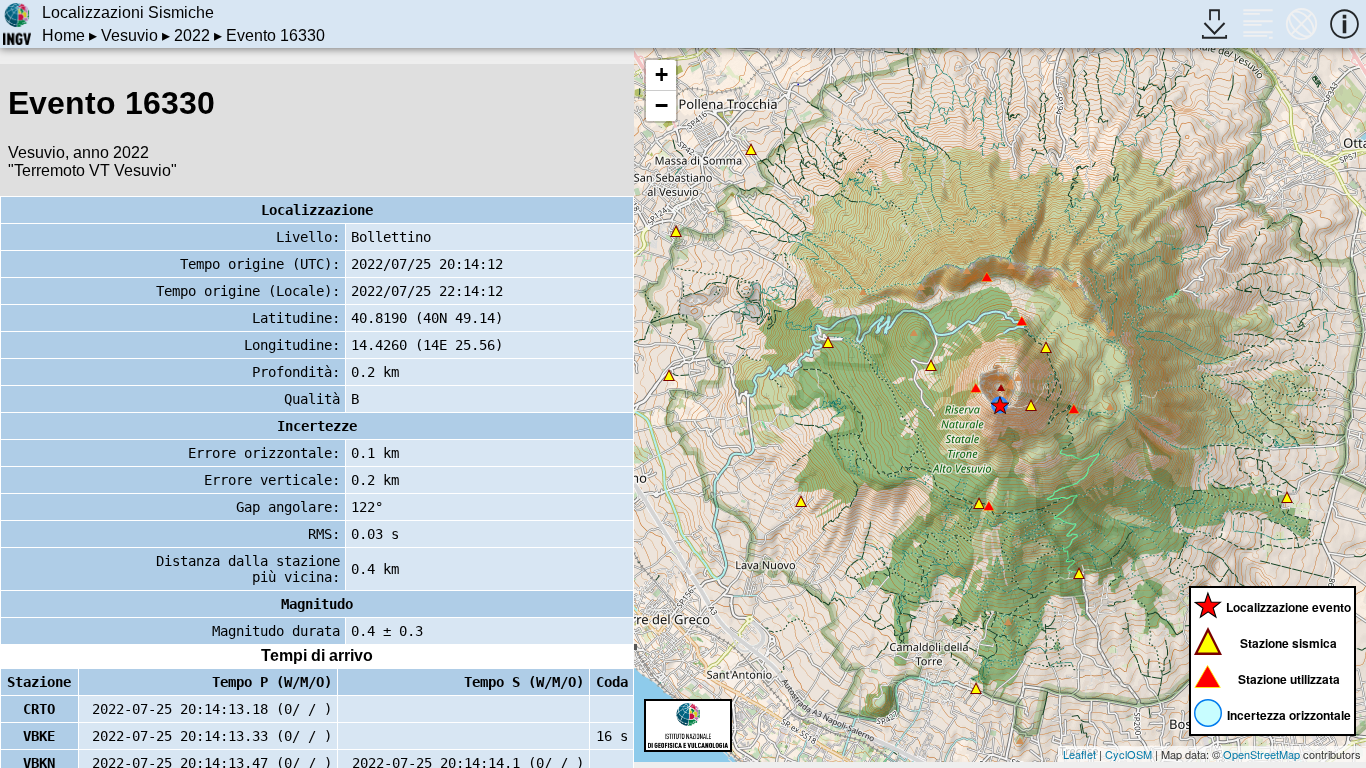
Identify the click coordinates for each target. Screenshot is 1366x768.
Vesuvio (129, 35)
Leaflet (1079, 754)
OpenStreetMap (1261, 754)
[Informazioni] (1344, 23)
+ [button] (661, 74)
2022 (192, 35)
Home (63, 35)
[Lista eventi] (1257, 23)
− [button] (661, 105)
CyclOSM (1128, 754)
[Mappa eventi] (1301, 23)
